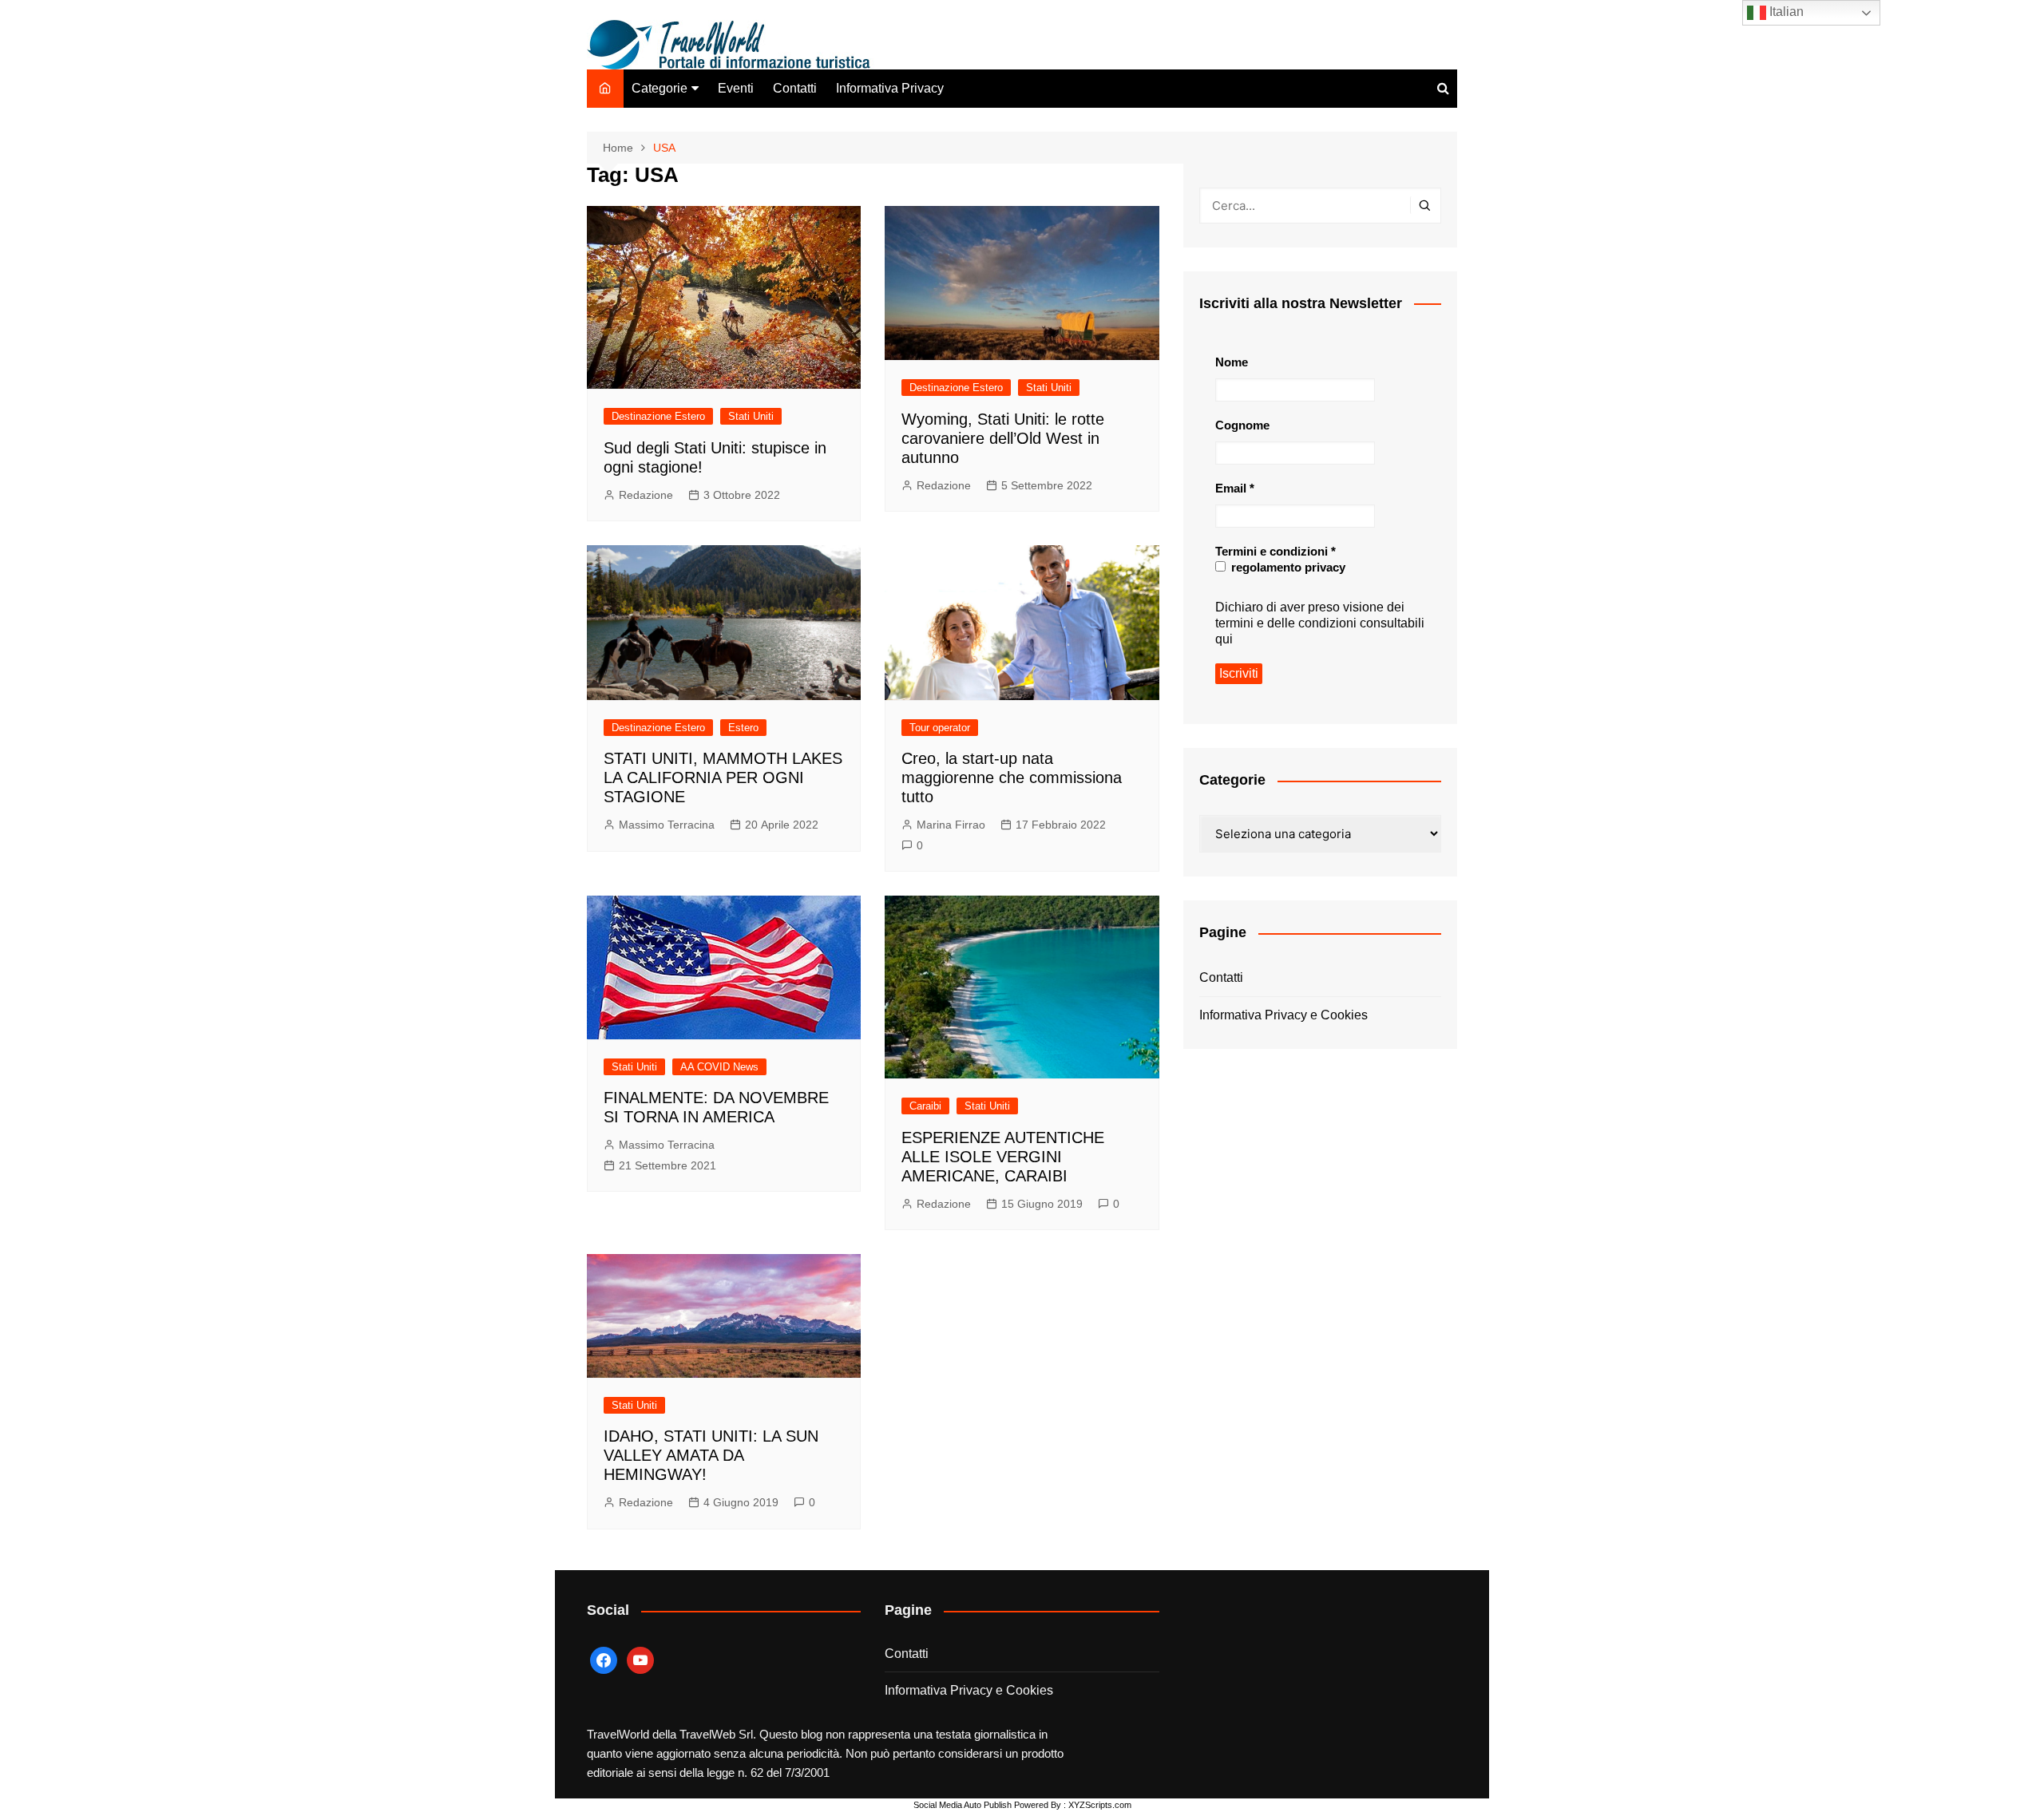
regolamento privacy (1287, 567)
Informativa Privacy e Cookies (1283, 1015)
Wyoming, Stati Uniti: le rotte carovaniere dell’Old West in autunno (1003, 438)
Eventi (736, 88)
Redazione (646, 495)
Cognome (1242, 425)
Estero (743, 728)
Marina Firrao (951, 825)
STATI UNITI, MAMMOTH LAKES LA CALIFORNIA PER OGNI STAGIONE (723, 777)
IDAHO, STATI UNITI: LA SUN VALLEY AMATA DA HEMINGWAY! (711, 1455)
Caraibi (925, 1106)
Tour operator (940, 728)
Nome (1232, 362)
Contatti (795, 88)
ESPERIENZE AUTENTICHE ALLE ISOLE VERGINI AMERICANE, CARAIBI (1003, 1157)
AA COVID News (719, 1067)
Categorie (660, 88)
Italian (1785, 12)
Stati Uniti (751, 416)
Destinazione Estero (658, 416)
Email (1235, 488)
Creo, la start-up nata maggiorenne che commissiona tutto (1012, 777)
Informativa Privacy (890, 88)
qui (1224, 639)
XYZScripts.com (1100, 1805)
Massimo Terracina (667, 825)
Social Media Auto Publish (963, 1805)
